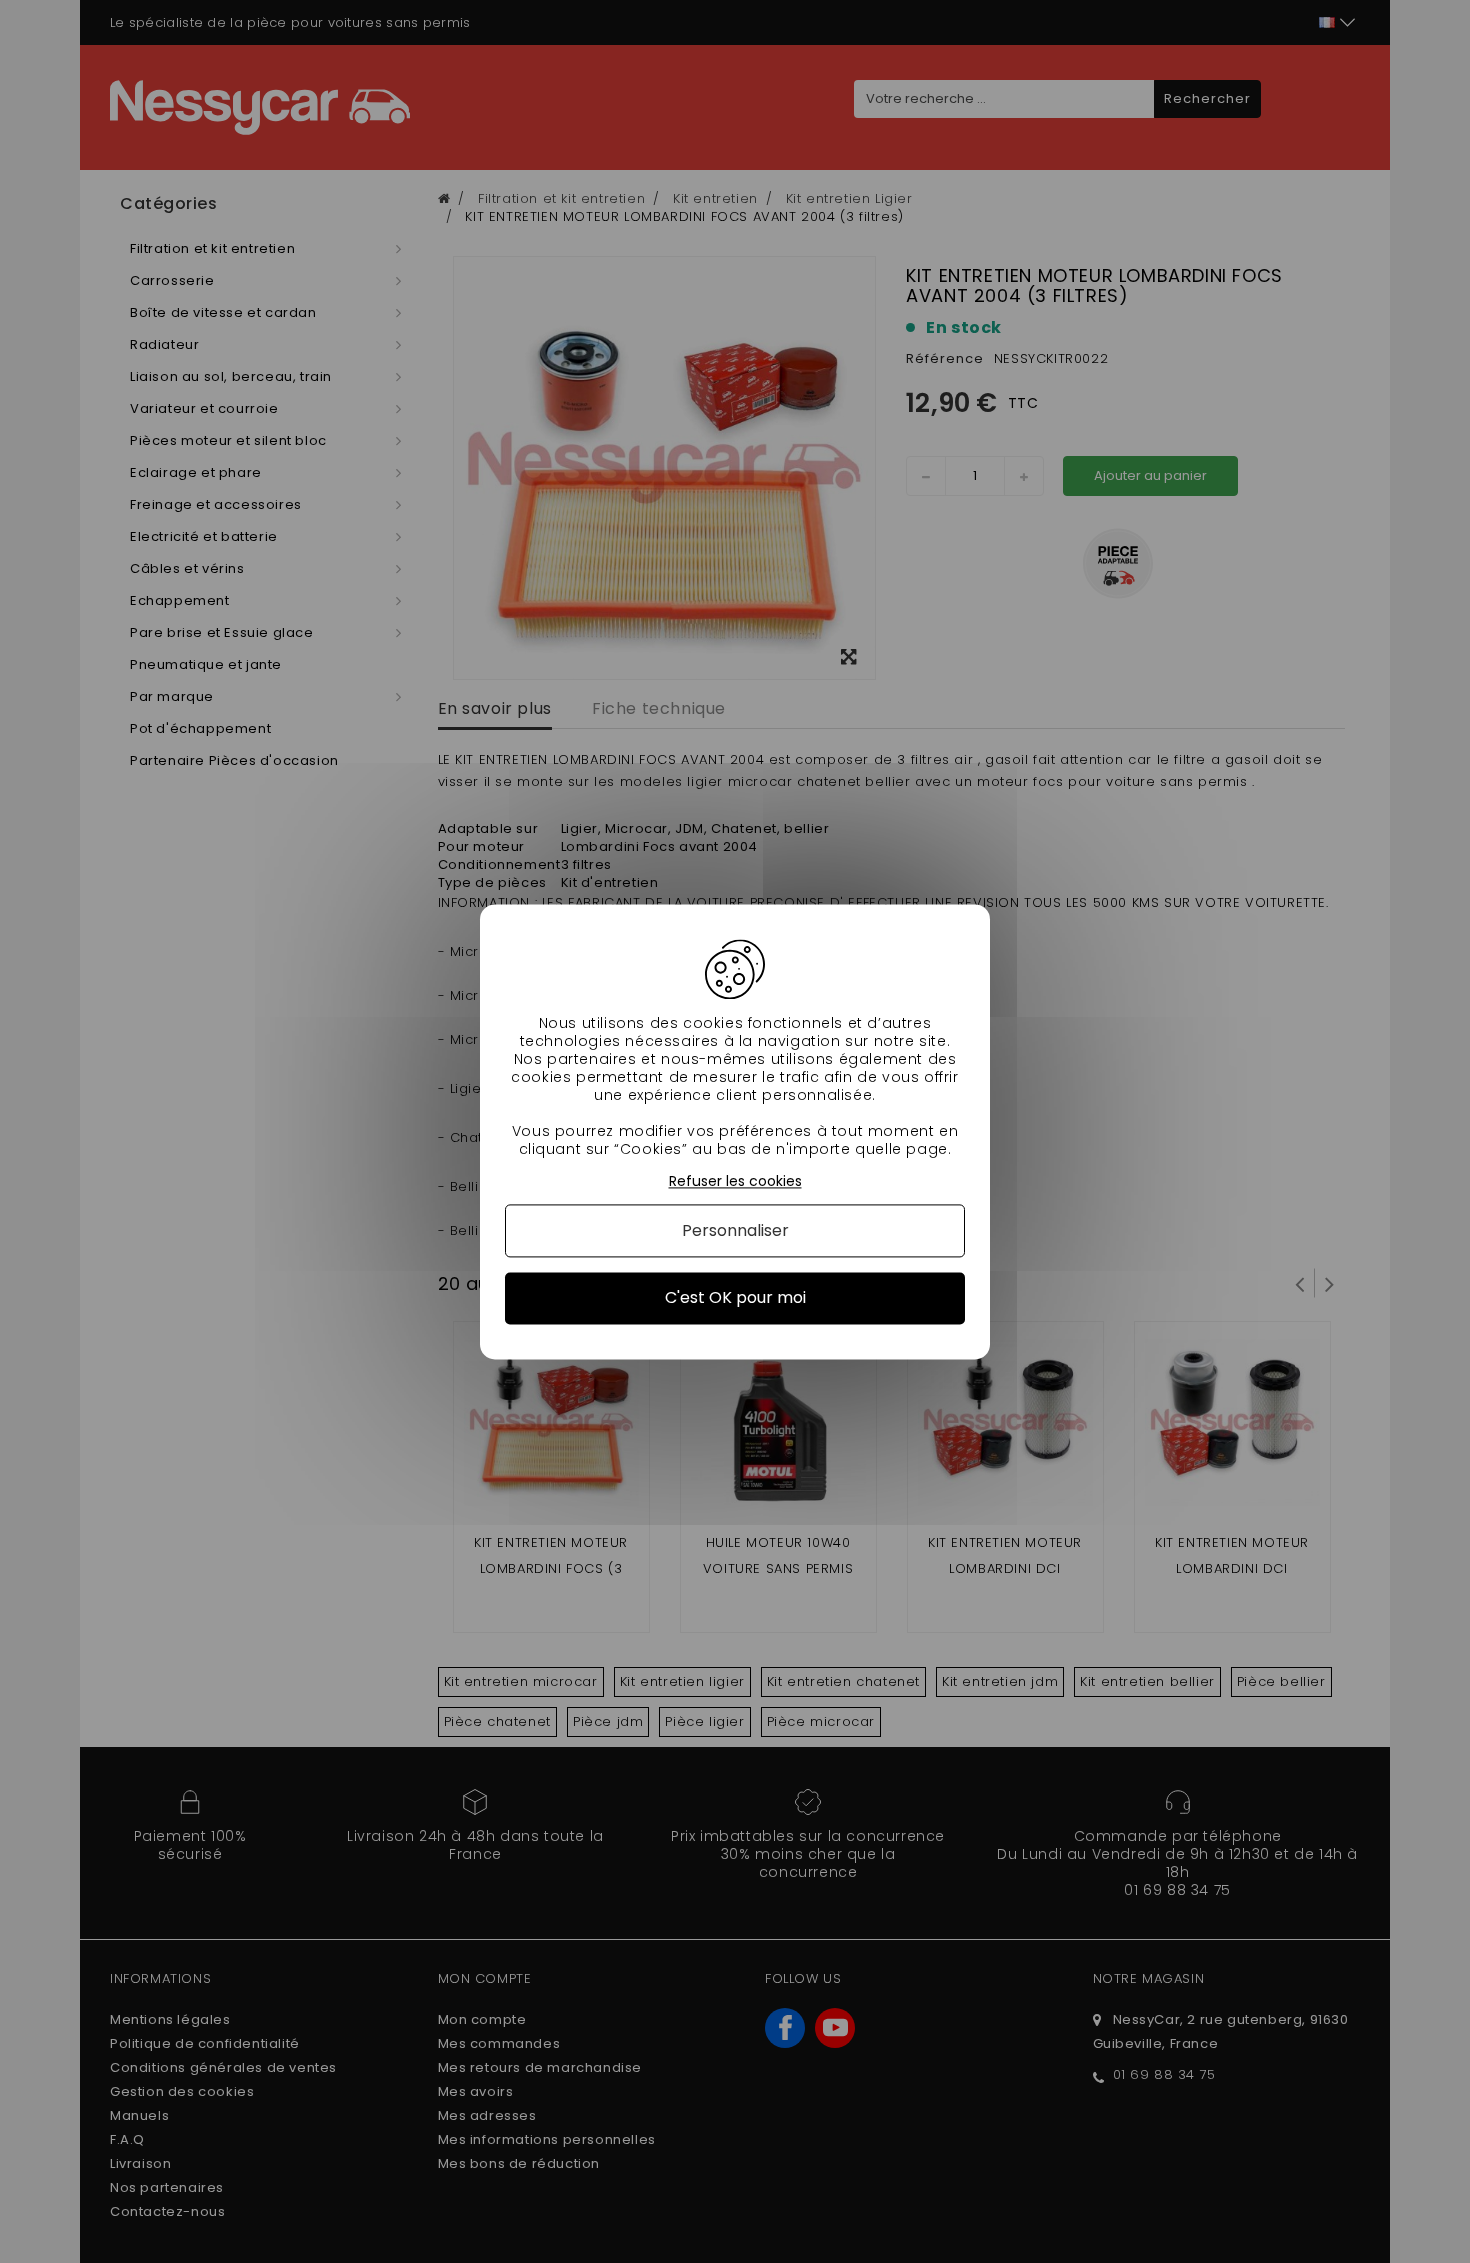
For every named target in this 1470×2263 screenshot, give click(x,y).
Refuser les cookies (735, 1181)
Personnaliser (735, 1231)
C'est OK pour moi (735, 1298)
